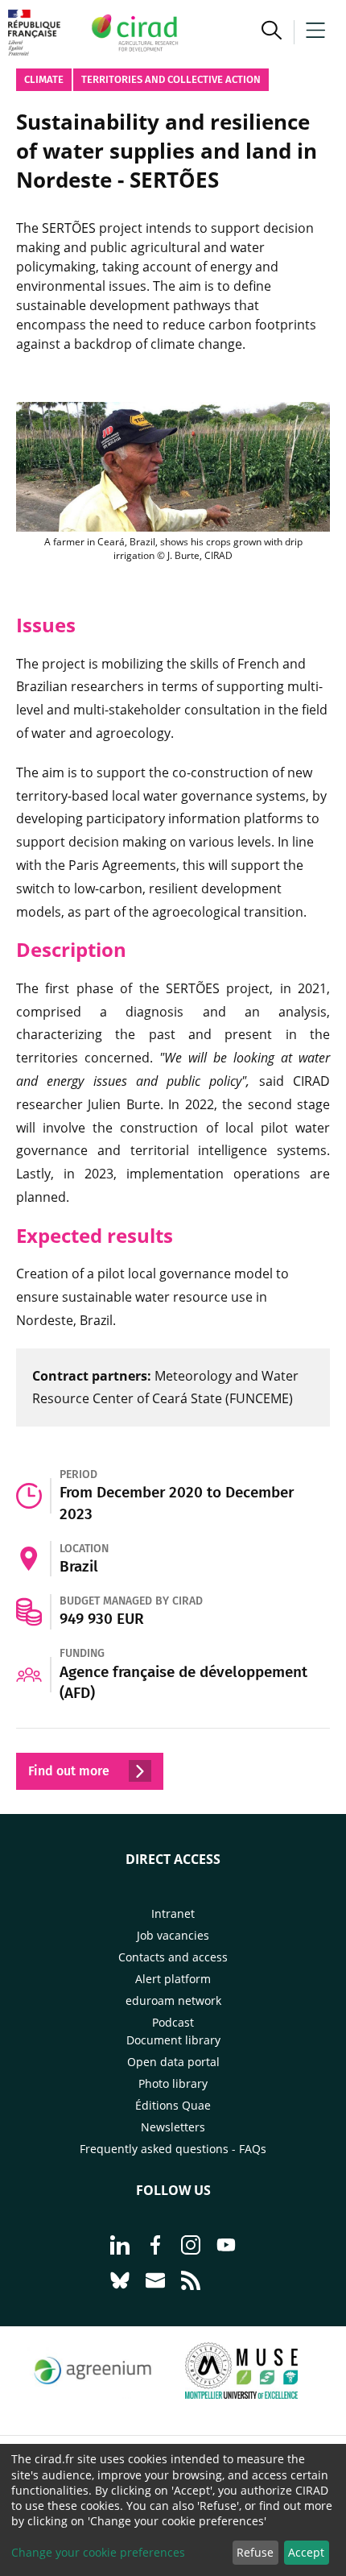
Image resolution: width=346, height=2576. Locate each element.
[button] (272, 32)
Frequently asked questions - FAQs (173, 2149)
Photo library (173, 2083)
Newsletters (173, 2127)
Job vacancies (173, 1935)
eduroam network (173, 2000)
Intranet (173, 1913)
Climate (44, 79)
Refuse (255, 2552)
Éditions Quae (173, 2105)
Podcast (173, 2022)
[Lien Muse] (241, 2394)
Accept (306, 2552)
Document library (173, 2040)
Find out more (70, 1771)
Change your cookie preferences (98, 2552)
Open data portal (173, 2062)
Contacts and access (173, 1957)
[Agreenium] (93, 2394)
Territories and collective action (171, 79)
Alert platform (173, 1979)
